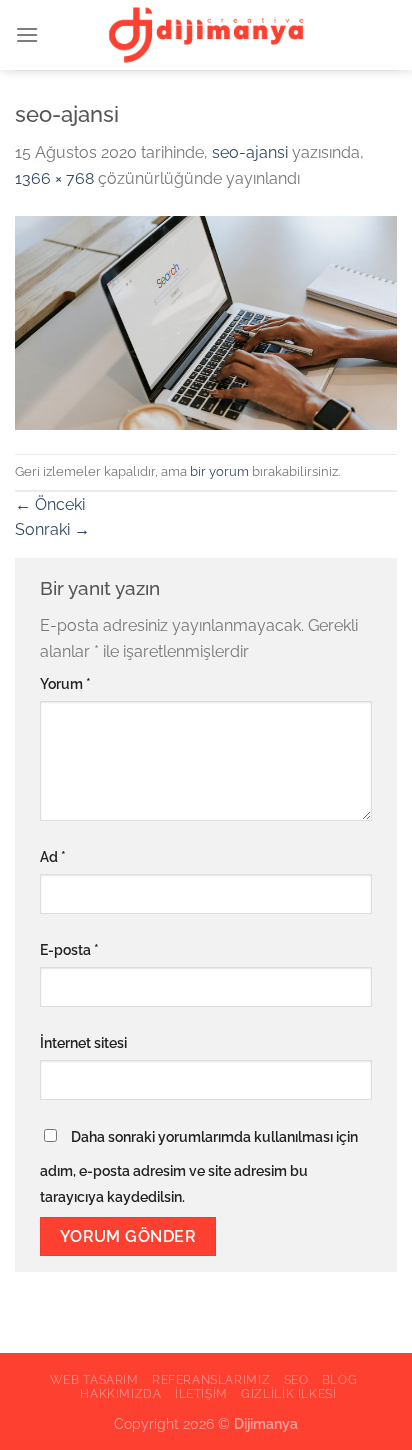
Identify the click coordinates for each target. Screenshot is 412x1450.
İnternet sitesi (83, 1042)
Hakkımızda (120, 1393)
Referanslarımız (211, 1379)
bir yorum (219, 471)
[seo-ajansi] (206, 321)
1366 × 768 (54, 178)
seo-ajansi (250, 152)
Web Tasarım (94, 1379)
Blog (339, 1379)
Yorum (65, 683)
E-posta (69, 949)
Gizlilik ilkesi (288, 1393)
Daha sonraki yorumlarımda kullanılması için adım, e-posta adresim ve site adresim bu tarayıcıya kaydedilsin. (199, 1166)
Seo (296, 1379)
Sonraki (52, 529)
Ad (53, 856)
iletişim (201, 1393)
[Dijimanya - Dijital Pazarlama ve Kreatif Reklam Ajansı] (206, 35)
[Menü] (27, 34)
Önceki (50, 504)
